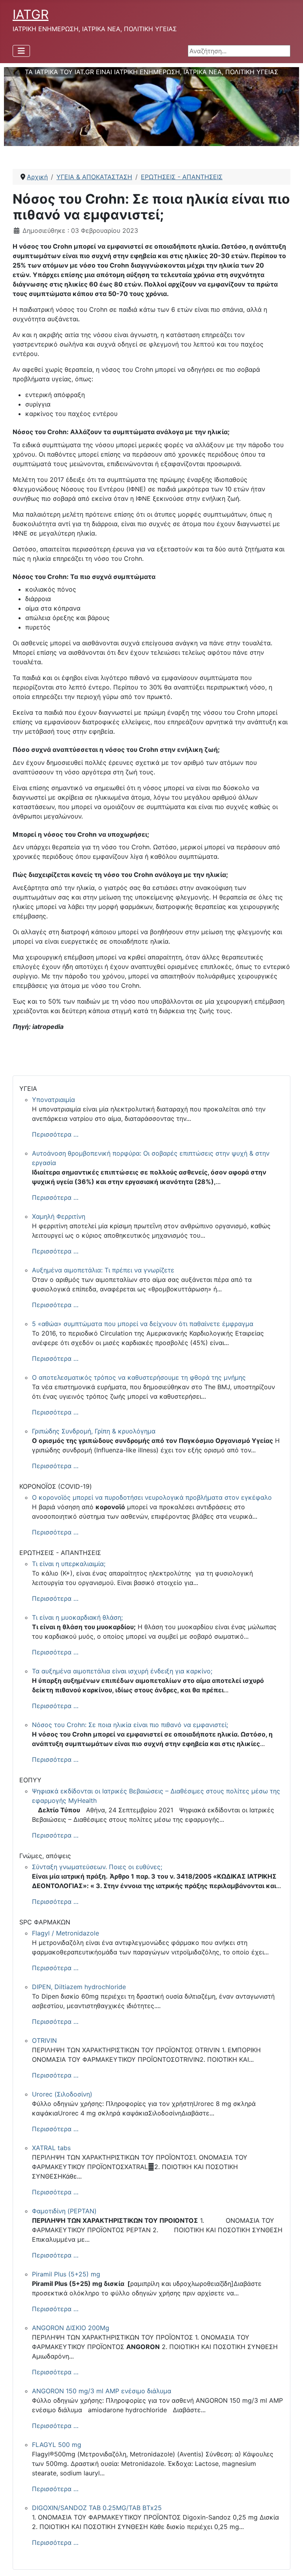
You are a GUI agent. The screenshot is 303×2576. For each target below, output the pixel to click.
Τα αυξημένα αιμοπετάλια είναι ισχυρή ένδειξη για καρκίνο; (122, 1671)
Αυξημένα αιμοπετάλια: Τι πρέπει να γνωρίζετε (103, 1270)
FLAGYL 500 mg (57, 2445)
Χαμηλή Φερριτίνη (59, 1216)
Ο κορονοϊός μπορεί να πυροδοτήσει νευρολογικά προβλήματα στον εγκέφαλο (152, 1497)
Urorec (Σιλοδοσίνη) (62, 2094)
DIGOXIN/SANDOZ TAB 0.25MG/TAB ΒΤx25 (97, 2508)
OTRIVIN (44, 2040)
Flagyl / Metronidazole (65, 1933)
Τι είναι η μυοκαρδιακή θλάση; (77, 1617)
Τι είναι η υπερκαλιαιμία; (69, 1564)
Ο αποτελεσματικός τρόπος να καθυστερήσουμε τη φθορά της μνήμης (139, 1377)
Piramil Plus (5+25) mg (66, 2274)
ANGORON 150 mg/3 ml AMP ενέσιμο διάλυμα (102, 2391)
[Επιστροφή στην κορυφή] (289, 2561)
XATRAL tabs (51, 2148)
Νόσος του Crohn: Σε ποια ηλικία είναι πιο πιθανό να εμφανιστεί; (130, 1725)
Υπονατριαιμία (53, 1100)
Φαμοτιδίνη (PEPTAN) (64, 2211)
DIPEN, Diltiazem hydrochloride (79, 1987)
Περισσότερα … (55, 1134)
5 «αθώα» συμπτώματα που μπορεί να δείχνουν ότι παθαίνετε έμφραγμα (143, 1324)
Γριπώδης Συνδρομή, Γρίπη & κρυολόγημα (94, 1431)
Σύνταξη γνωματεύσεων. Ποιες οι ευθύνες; (97, 1867)
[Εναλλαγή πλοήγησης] (21, 51)
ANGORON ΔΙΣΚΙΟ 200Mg (71, 2328)
